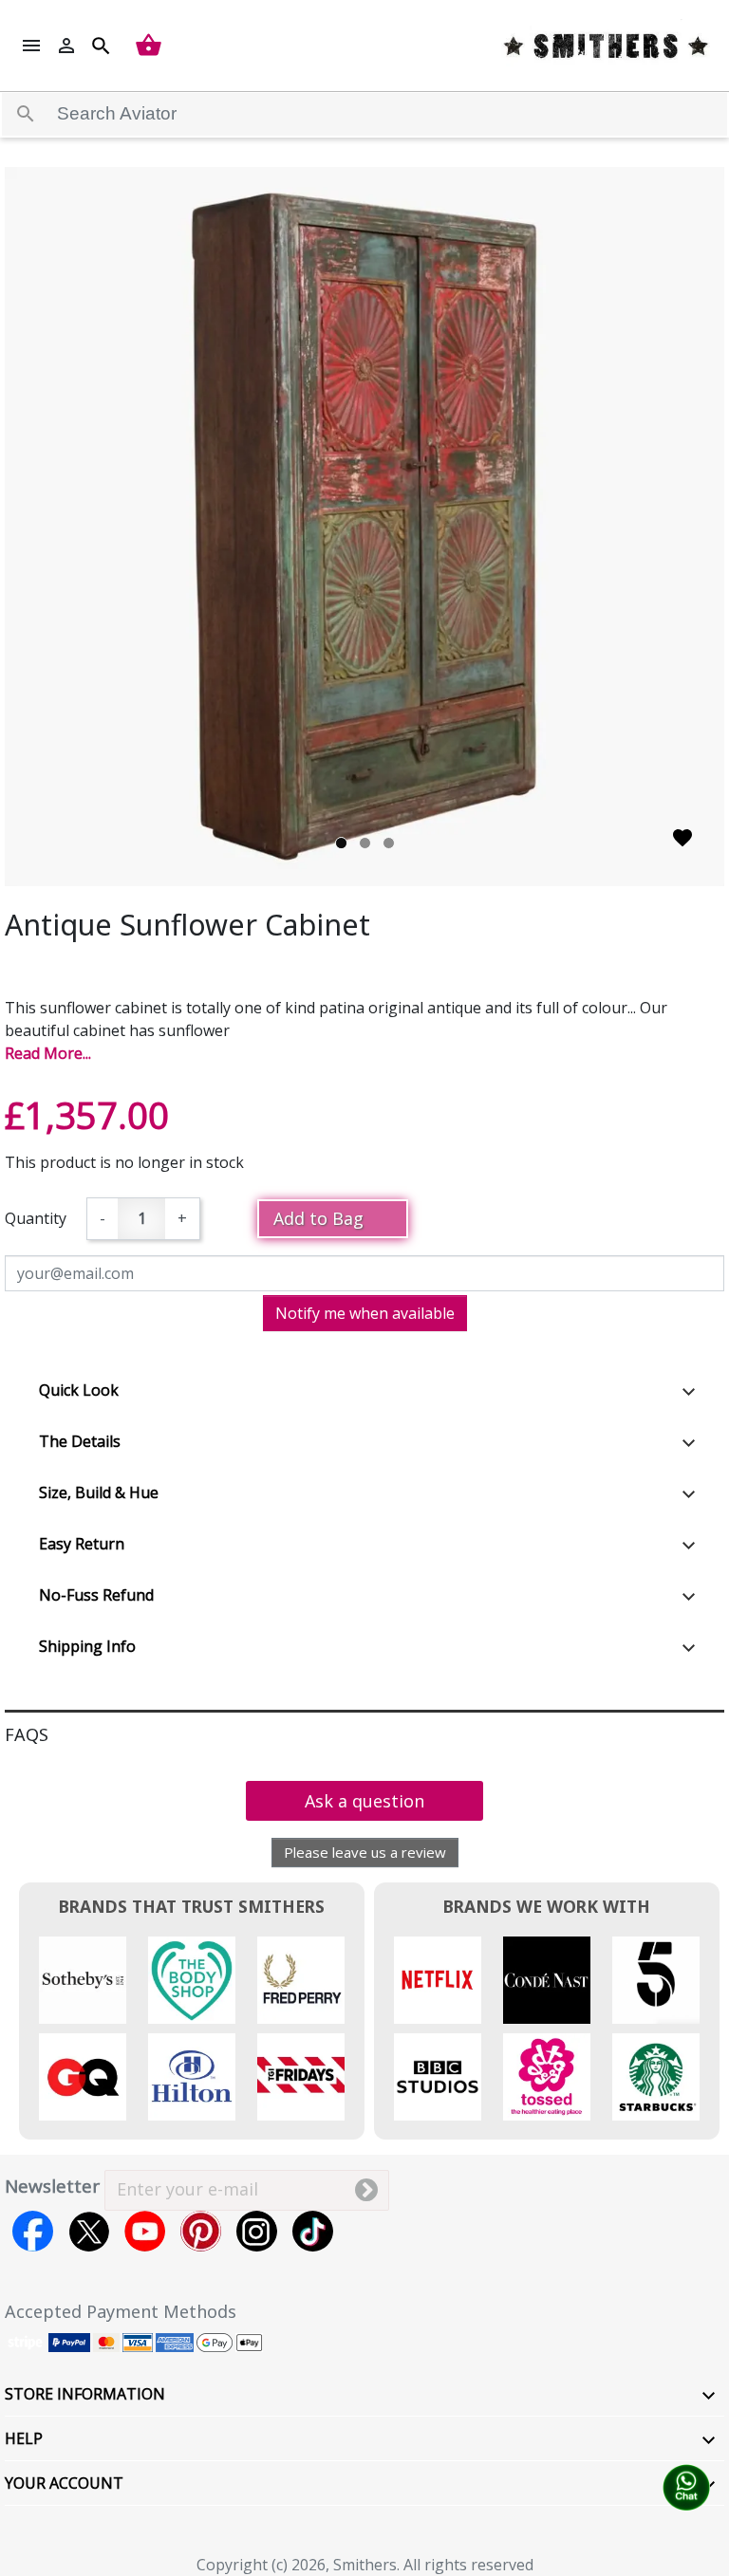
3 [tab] (389, 843)
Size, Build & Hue (99, 1492)
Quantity (36, 1218)
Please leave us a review (365, 1852)
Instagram (257, 2231)
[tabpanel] (364, 527)
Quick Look (79, 1390)
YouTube (145, 2231)
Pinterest (201, 2231)
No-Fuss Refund (96, 1595)
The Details (80, 1441)
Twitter (89, 2231)
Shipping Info (87, 1646)
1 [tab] (341, 843)
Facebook (33, 2231)
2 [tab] (365, 843)
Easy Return (82, 1544)
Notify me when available (365, 1313)
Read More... (48, 1053)
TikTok (313, 2231)
